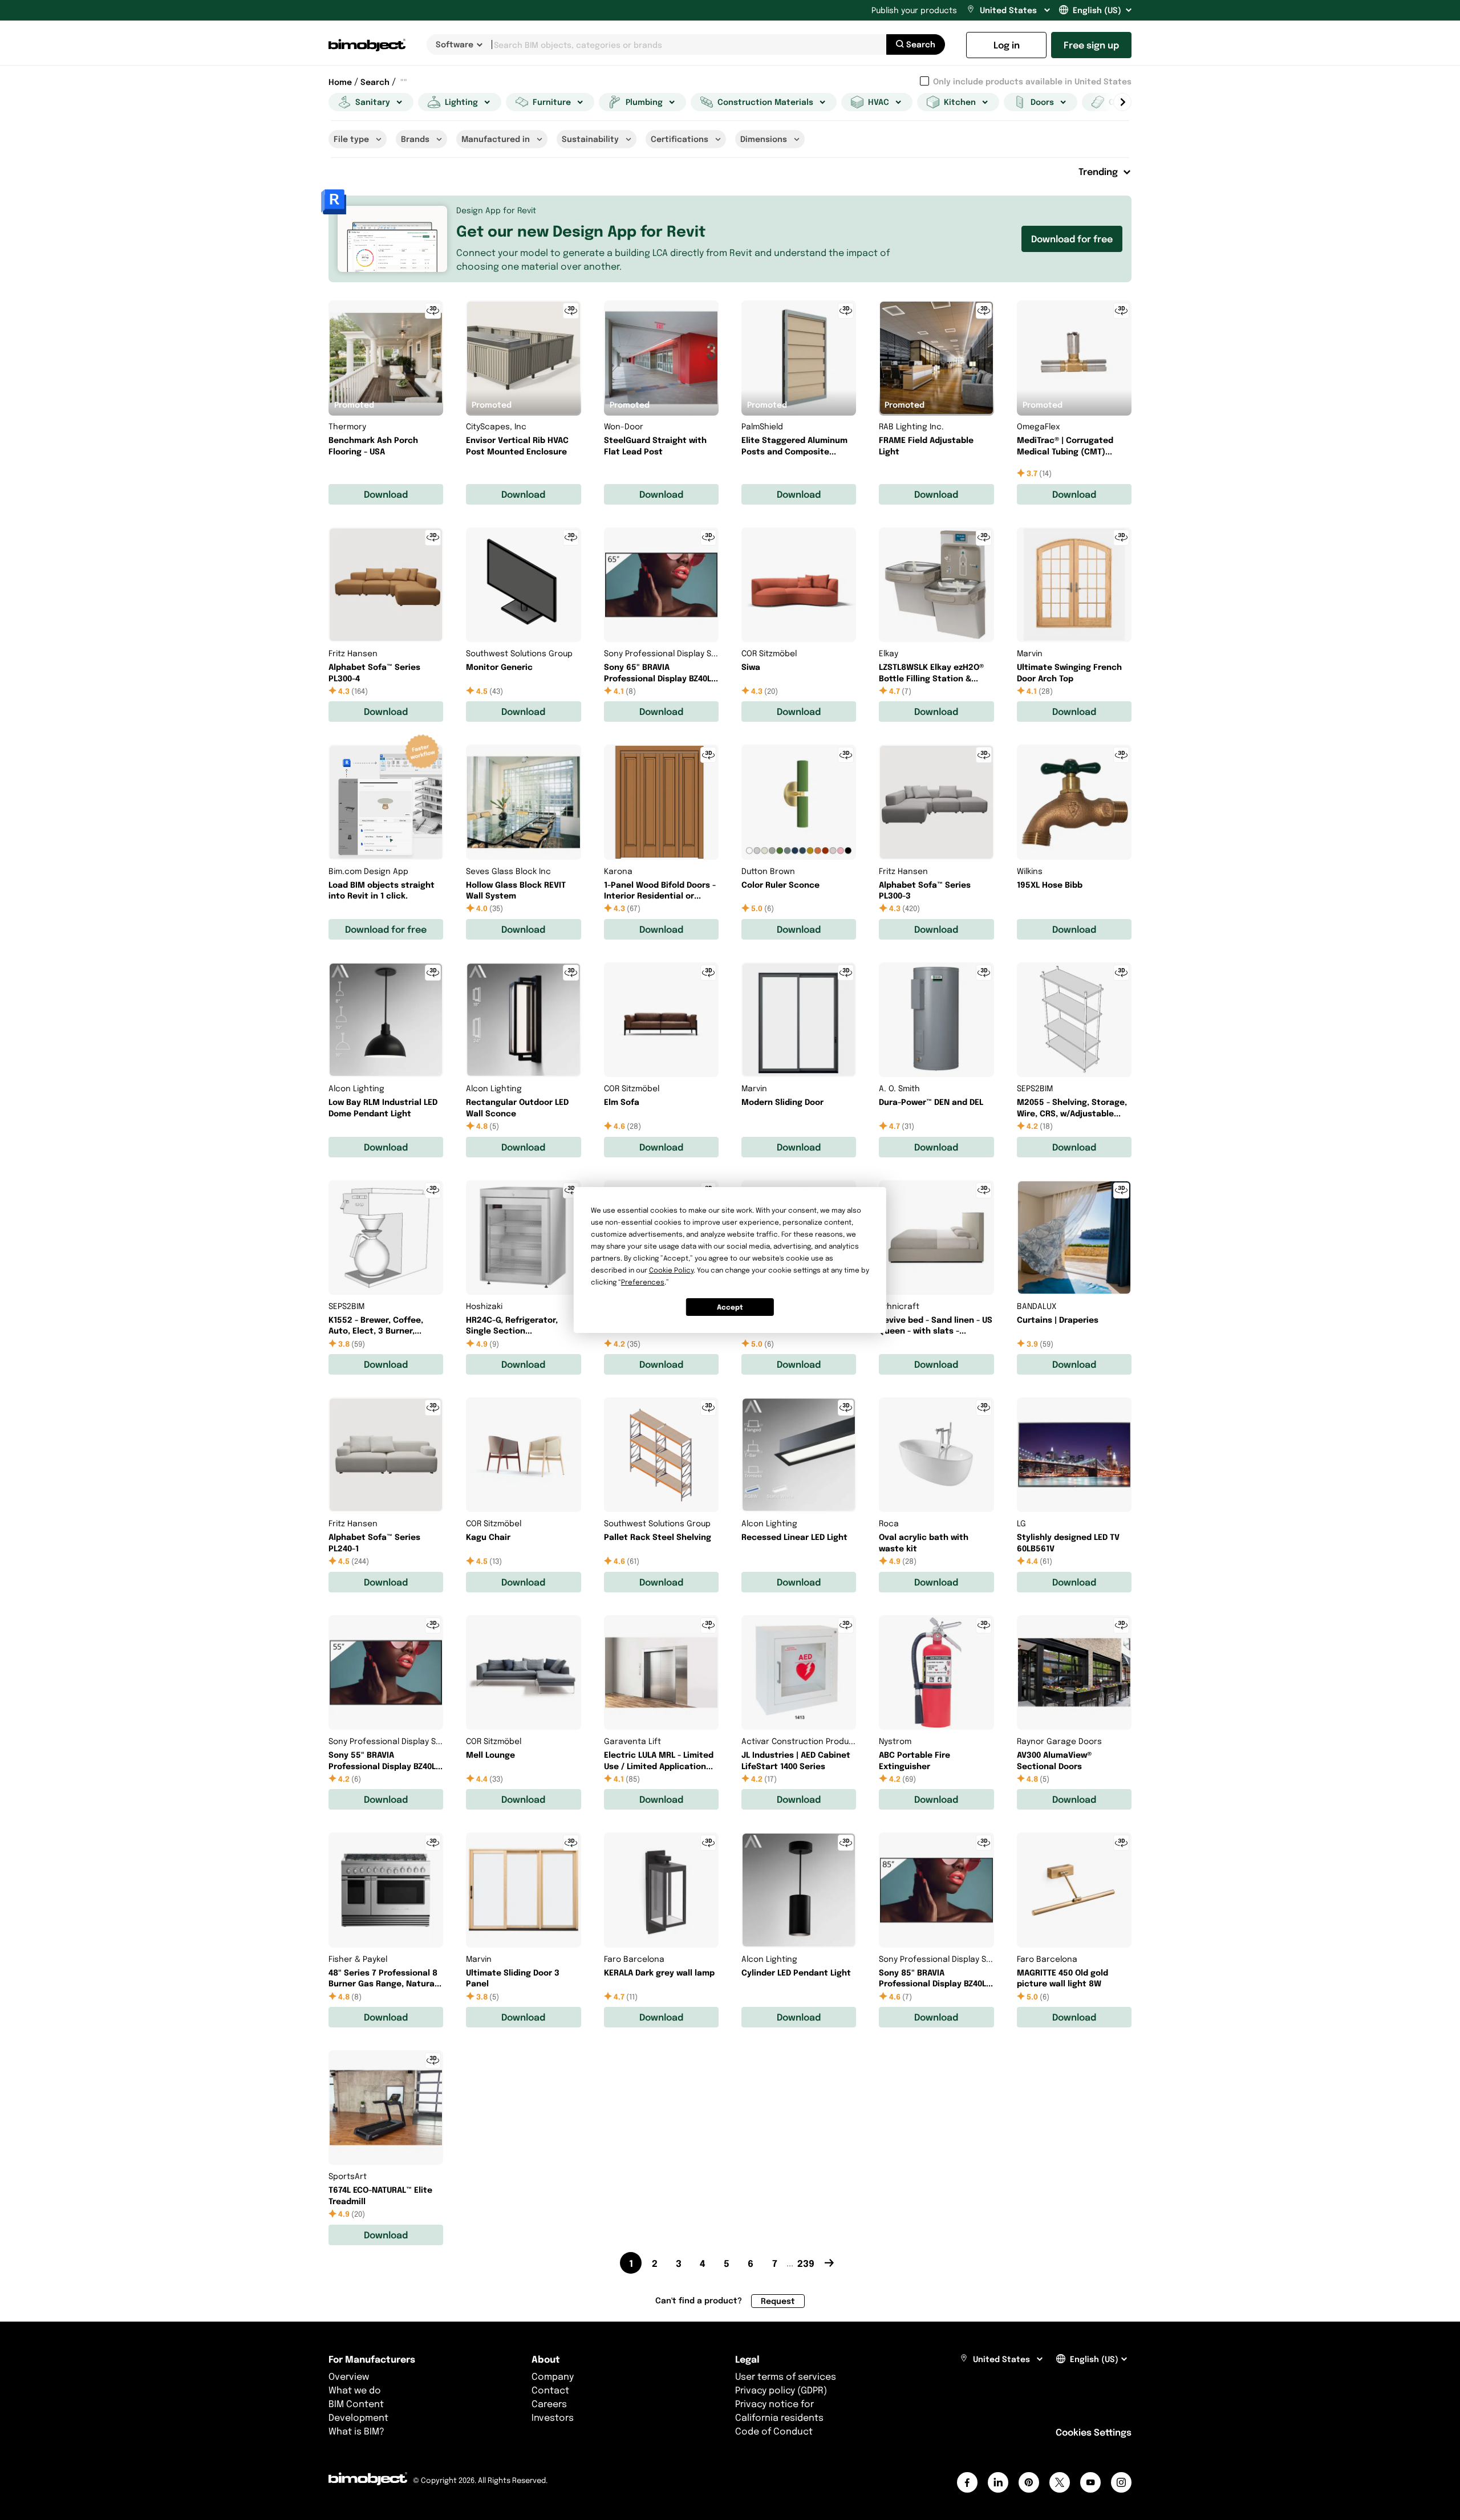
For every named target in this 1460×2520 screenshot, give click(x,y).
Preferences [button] (643, 1282)
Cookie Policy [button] (671, 1270)
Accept (730, 1307)
